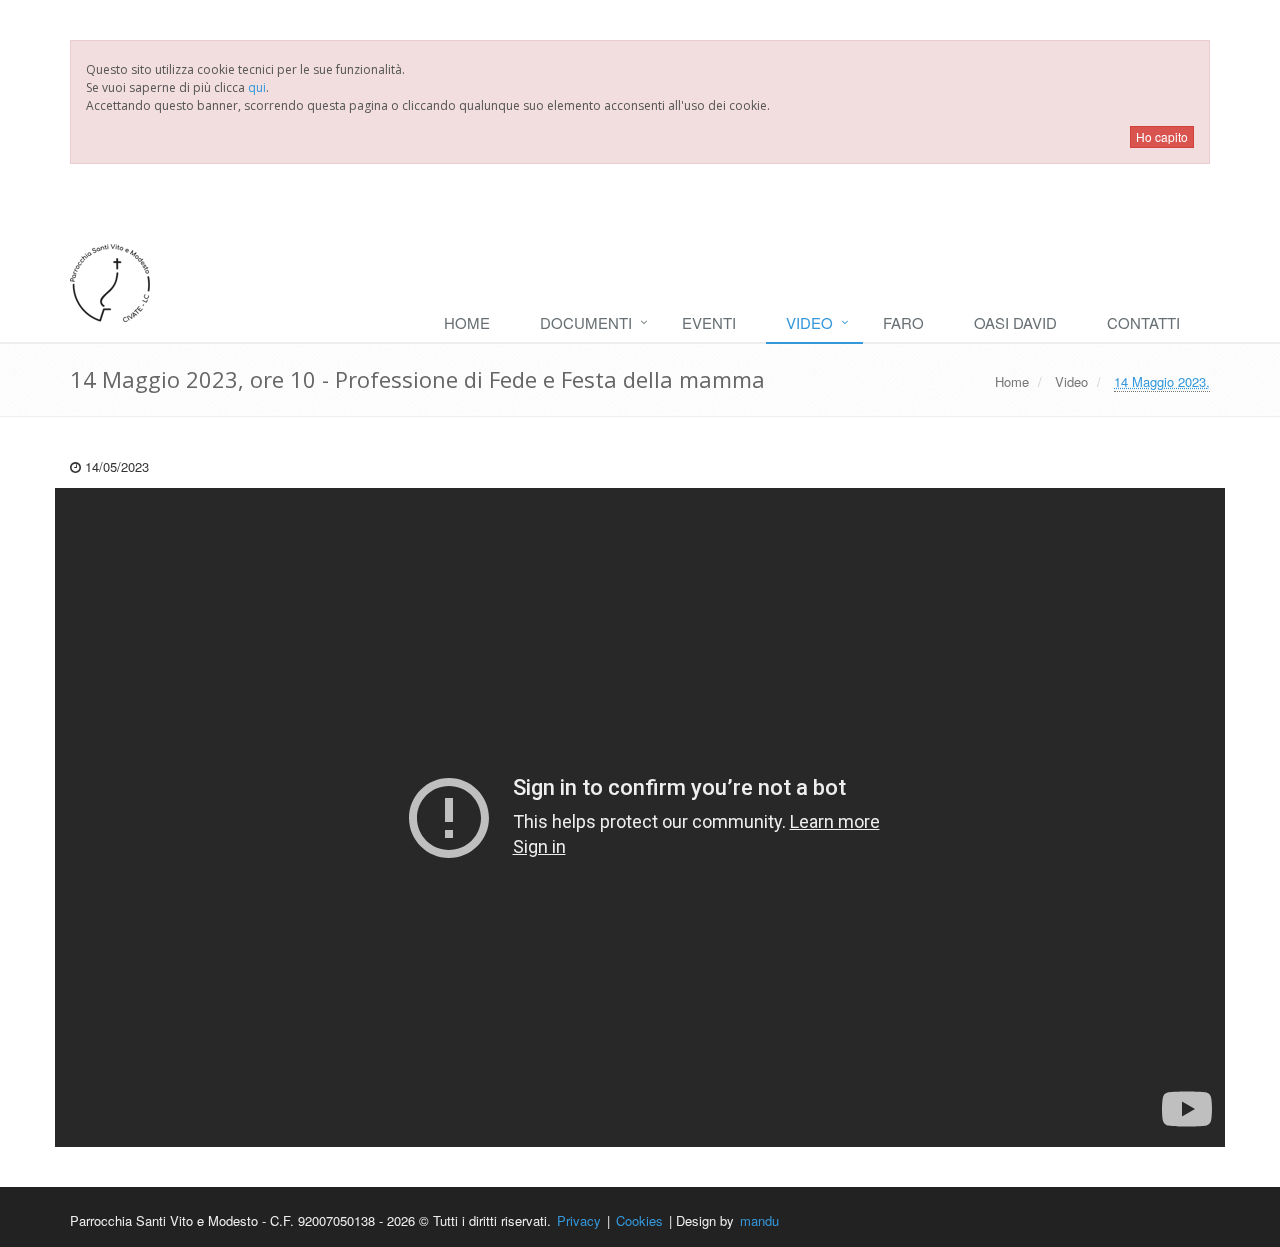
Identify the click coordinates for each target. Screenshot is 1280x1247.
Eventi (709, 322)
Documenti (586, 322)
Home (467, 322)
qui (257, 87)
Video (809, 322)
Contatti (1143, 322)
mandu (759, 1220)
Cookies (639, 1220)
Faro (903, 322)
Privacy (579, 1220)
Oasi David (1015, 322)
